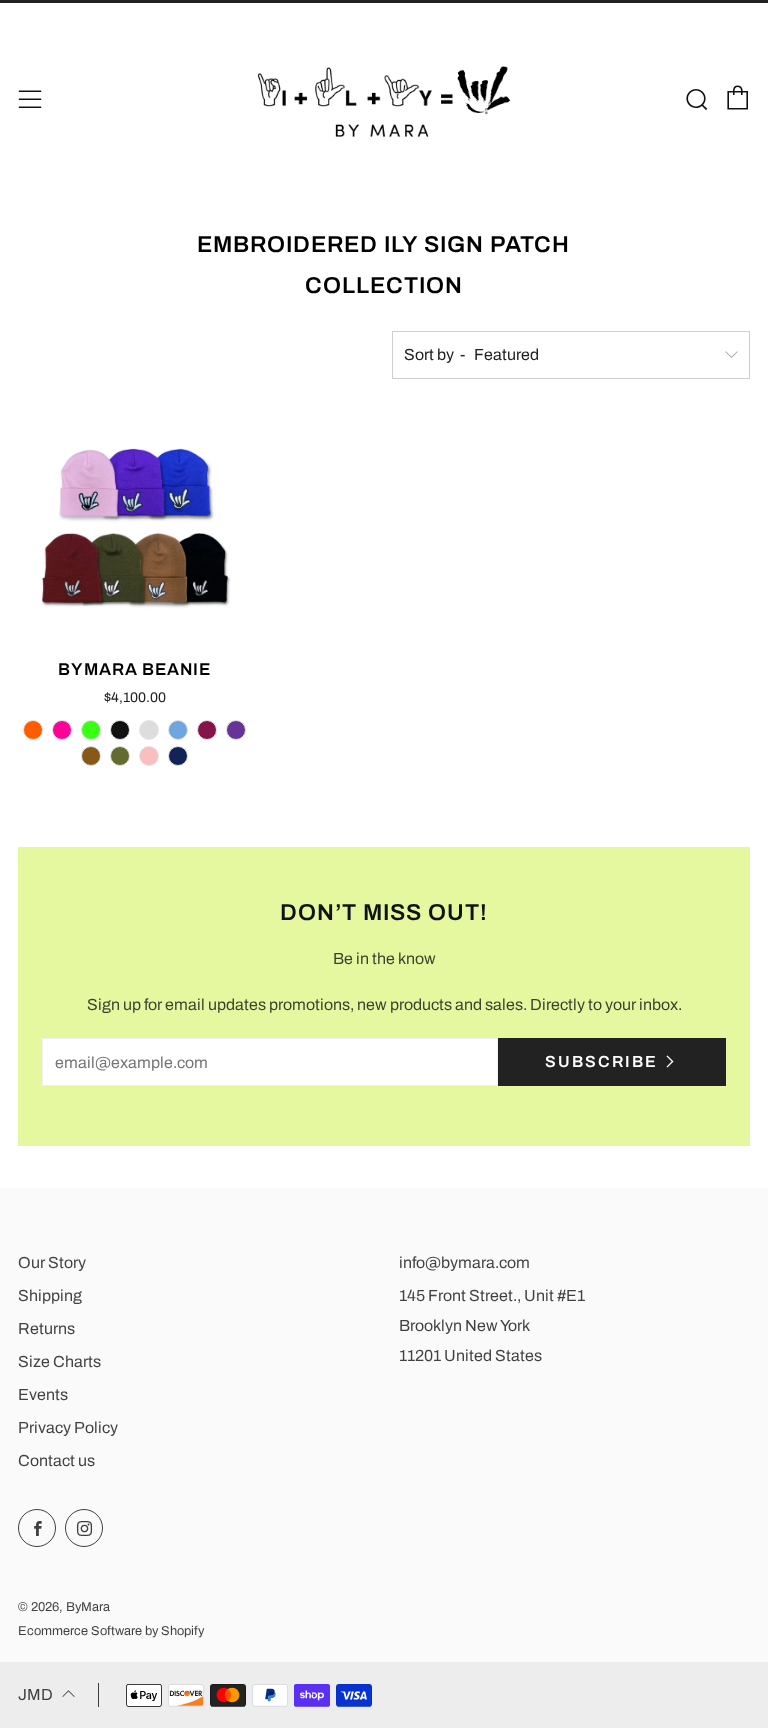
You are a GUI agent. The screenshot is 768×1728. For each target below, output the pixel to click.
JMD (35, 1694)
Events (43, 1394)
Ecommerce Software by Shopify (111, 1631)
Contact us (56, 1460)
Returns (46, 1328)
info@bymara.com (464, 1262)
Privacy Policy (68, 1427)
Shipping (50, 1295)
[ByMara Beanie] (135, 526)
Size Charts (59, 1361)
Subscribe (601, 1061)
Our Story (52, 1262)
